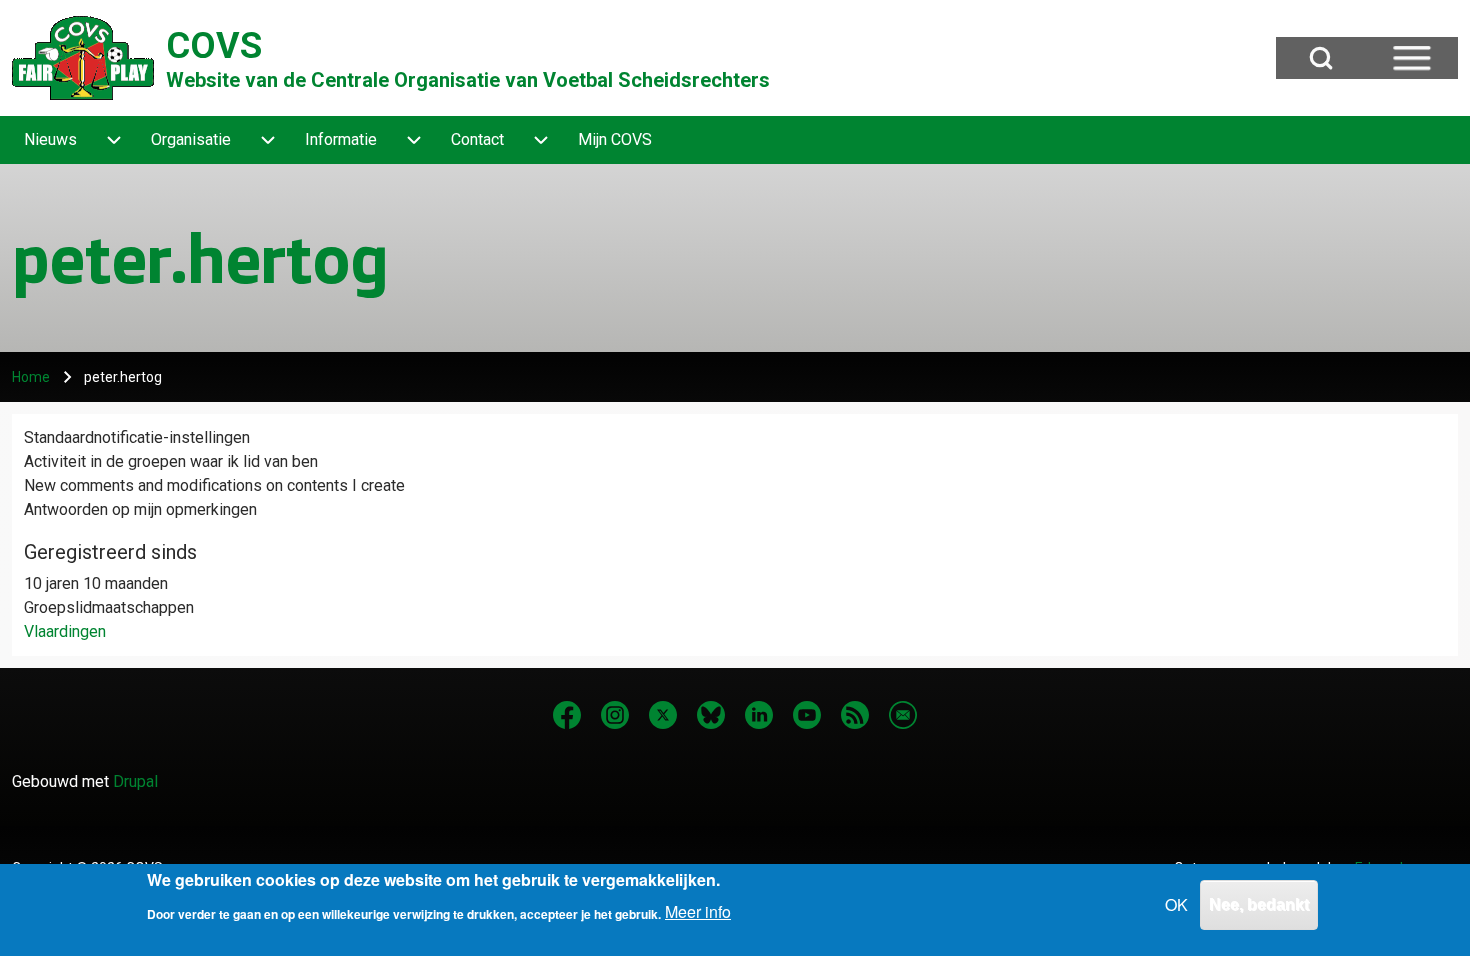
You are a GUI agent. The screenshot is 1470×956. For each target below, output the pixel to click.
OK (1176, 904)
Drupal (135, 781)
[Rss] (855, 715)
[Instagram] (615, 715)
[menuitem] (50, 140)
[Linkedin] (759, 715)
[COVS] (83, 58)
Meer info (698, 911)
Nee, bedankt (1259, 904)
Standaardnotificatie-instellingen (137, 437)
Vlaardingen (65, 631)
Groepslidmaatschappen (109, 607)
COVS (214, 46)
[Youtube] (807, 715)
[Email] (903, 715)
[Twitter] (663, 715)
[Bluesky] (711, 715)
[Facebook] (567, 715)
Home (31, 377)
